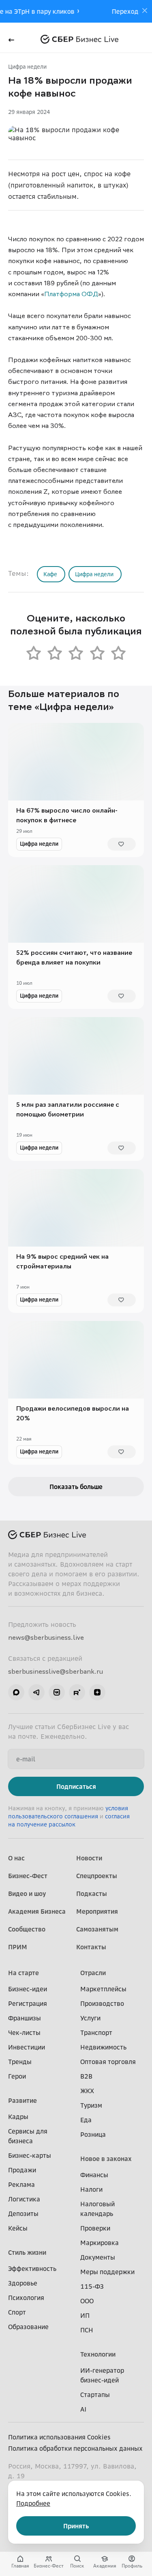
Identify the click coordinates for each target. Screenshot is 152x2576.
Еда (86, 2120)
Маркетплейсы (103, 1989)
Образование (28, 2327)
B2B (86, 2076)
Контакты (91, 1947)
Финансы (94, 2175)
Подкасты (92, 1894)
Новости (89, 1858)
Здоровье (23, 2283)
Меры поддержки (107, 2272)
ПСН (87, 2330)
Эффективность (32, 2268)
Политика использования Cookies (59, 2437)
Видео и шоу (27, 1894)
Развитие (22, 2100)
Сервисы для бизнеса (28, 2136)
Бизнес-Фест (28, 1876)
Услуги (90, 2018)
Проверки (95, 2228)
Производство (102, 2003)
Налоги (91, 2189)
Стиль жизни (27, 2252)
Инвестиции (27, 2047)
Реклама (21, 2184)
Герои (17, 2076)
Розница (93, 2134)
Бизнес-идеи (28, 1989)
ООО (87, 2301)
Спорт (17, 2312)
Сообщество (27, 1929)
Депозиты (23, 2214)
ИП (85, 2315)
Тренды (20, 2062)
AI (83, 2409)
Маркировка (100, 2243)
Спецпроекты (97, 1876)
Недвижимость (103, 2047)
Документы (98, 2257)
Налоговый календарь (97, 2209)
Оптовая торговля (108, 2062)
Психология (26, 2298)
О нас (16, 1858)
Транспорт (96, 2033)
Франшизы (25, 2018)
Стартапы (95, 2395)
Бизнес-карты (30, 2155)
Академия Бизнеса (37, 1911)
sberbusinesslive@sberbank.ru (56, 1671)
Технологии (98, 2354)
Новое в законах (106, 2159)
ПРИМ (18, 1947)
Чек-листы (24, 2033)
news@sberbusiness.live (46, 1637)
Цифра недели (27, 66)
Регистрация (28, 2003)
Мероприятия (97, 1911)
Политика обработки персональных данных (75, 2448)
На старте (24, 1973)
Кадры (18, 2117)
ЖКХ (87, 2091)
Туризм (91, 2105)
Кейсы (18, 2228)
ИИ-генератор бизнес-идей (102, 2375)
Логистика (24, 2199)
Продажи (22, 2170)
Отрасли (93, 1973)
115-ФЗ (92, 2286)
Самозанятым (97, 1929)
